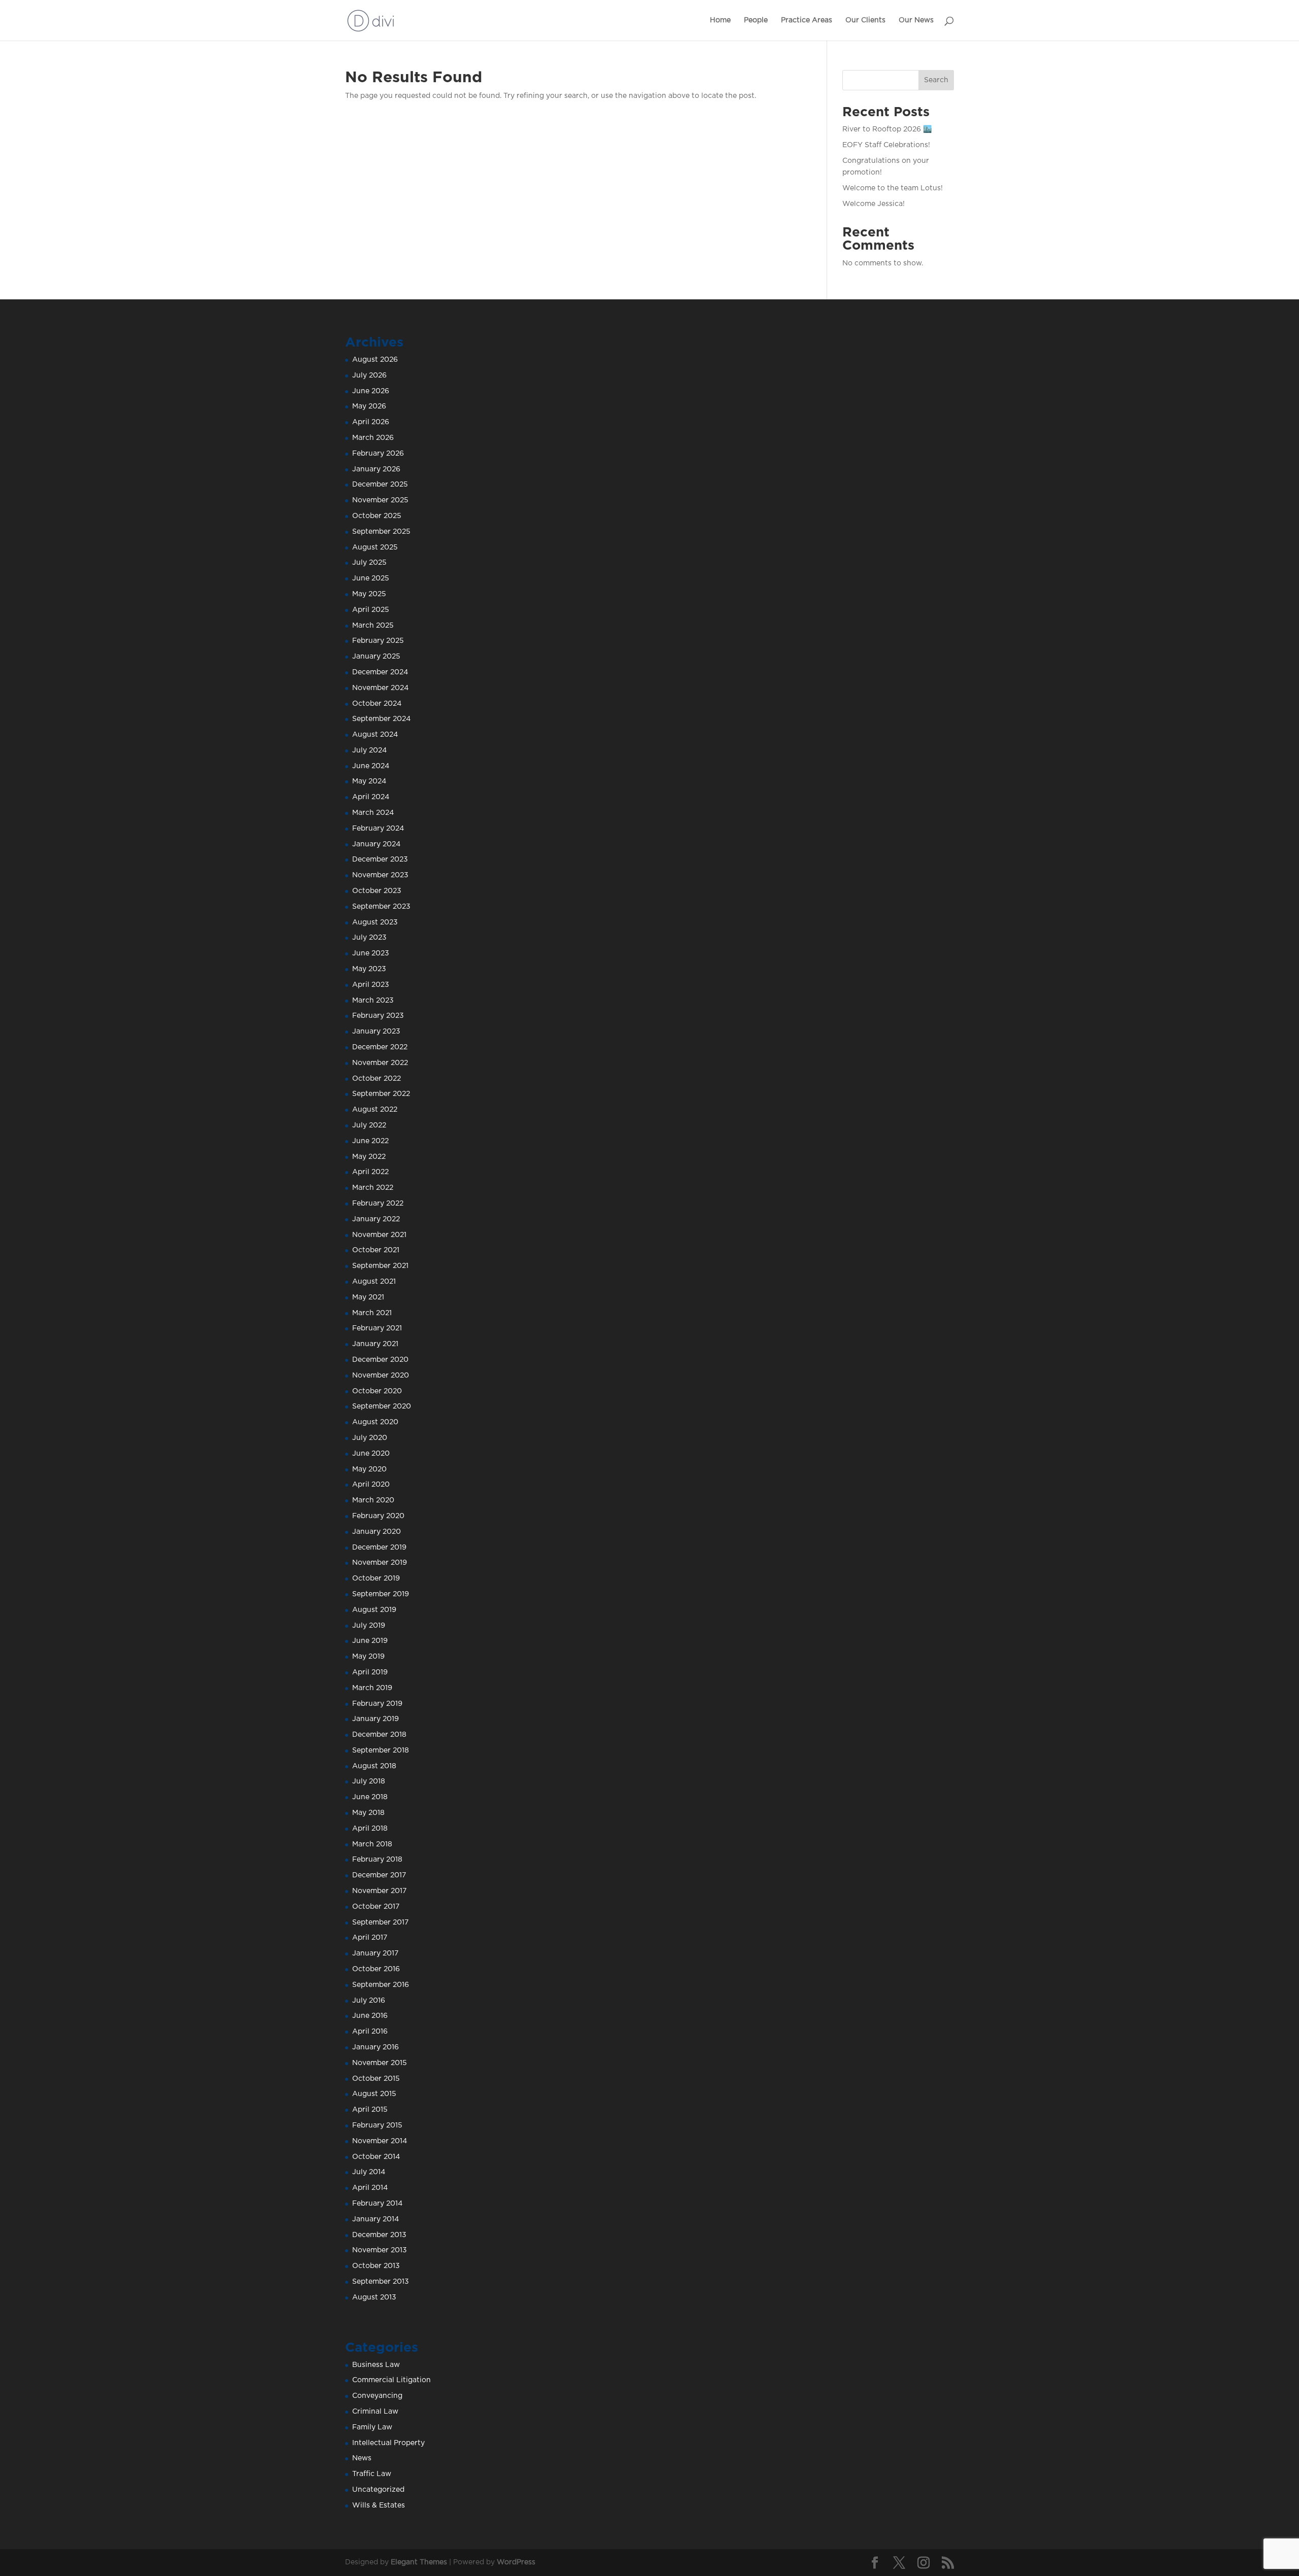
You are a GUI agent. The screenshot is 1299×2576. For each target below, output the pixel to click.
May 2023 (369, 969)
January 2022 (376, 1219)
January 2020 (377, 1532)
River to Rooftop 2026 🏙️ (887, 129)
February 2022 (378, 1204)
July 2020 (370, 1438)
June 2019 (370, 1641)
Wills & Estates (379, 2505)
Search (936, 80)
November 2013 (380, 2250)
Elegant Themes (419, 2562)
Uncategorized (378, 2490)
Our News (916, 20)
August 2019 (374, 1610)
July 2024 (369, 750)
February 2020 (378, 1516)
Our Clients (865, 20)
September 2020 (382, 1406)
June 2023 (371, 953)
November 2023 (380, 875)
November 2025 (380, 500)
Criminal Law (375, 2412)
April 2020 (371, 1485)
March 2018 (372, 1844)
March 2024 (373, 813)
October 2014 (376, 2157)
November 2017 (379, 1891)
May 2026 (369, 406)
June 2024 (371, 766)
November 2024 (380, 688)
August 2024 (375, 735)
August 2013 (374, 2297)
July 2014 (369, 2172)
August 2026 (375, 360)
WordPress (516, 2562)
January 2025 (376, 657)
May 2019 (368, 1657)
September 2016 (381, 1985)
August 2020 (375, 1422)
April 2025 (371, 610)
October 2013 (376, 2266)
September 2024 (381, 719)
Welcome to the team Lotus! (893, 188)
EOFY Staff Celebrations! (886, 145)
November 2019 (380, 1563)
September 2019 (381, 1594)
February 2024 (378, 829)
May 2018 (368, 1813)
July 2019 (369, 1626)
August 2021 (374, 1282)
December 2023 (380, 860)
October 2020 (377, 1391)
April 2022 (370, 1172)
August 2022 (375, 1110)
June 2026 (371, 391)
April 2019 (370, 1672)
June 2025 (371, 578)
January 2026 (376, 469)
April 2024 (371, 797)
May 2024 (369, 781)
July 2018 (369, 1781)
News (362, 2458)
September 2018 (381, 1750)
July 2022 (369, 1125)
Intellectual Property (388, 2443)
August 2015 (374, 2094)
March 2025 (373, 626)
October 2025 (377, 516)
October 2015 (376, 2079)
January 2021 (375, 1344)
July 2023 (369, 938)
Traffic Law (372, 2474)
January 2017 (375, 1953)
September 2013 (381, 2282)
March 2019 (372, 1688)
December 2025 (380, 485)
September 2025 (381, 532)
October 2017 (376, 1907)
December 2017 (379, 1875)
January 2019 (375, 1719)
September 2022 (381, 1094)
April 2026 (371, 422)
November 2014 (380, 2141)
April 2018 (370, 1829)
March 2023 (373, 1001)
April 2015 (370, 2110)
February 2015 (377, 2125)
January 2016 (375, 2047)
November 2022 (380, 1063)
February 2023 (378, 1016)
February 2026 (378, 454)
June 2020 (371, 1454)
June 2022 (370, 1141)
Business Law (376, 2365)
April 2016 (370, 2032)
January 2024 (376, 844)
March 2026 (373, 438)
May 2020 (369, 1469)
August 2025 (375, 547)
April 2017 (370, 1938)
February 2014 (377, 2204)
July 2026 (369, 375)
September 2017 (380, 1922)
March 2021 (372, 1313)
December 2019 (379, 1548)
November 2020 (381, 1376)
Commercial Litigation (391, 2380)
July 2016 (369, 2001)
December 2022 (380, 1047)
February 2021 (377, 1328)
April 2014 (370, 2188)
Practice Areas (807, 20)
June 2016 (370, 2016)
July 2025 (369, 563)
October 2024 (377, 704)
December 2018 (379, 1735)
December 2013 (379, 2235)
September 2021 (380, 1266)
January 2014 (375, 2219)
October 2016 (376, 1969)
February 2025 (378, 641)
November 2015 (380, 2063)
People (756, 20)
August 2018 (374, 1766)
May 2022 (369, 1157)
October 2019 (376, 1578)
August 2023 (375, 922)
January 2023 (376, 1032)
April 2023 (371, 985)
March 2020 (373, 1500)
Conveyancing (377, 2396)
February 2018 (377, 1860)
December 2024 (380, 672)
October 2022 (377, 1079)
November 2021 (379, 1235)
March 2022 (373, 1188)
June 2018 (370, 1797)
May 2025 (369, 594)
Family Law (372, 2427)
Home (720, 20)
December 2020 (380, 1360)
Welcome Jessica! (874, 204)
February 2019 (377, 1704)
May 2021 (368, 1297)
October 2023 (377, 891)
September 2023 (381, 907)
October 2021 (376, 1250)
